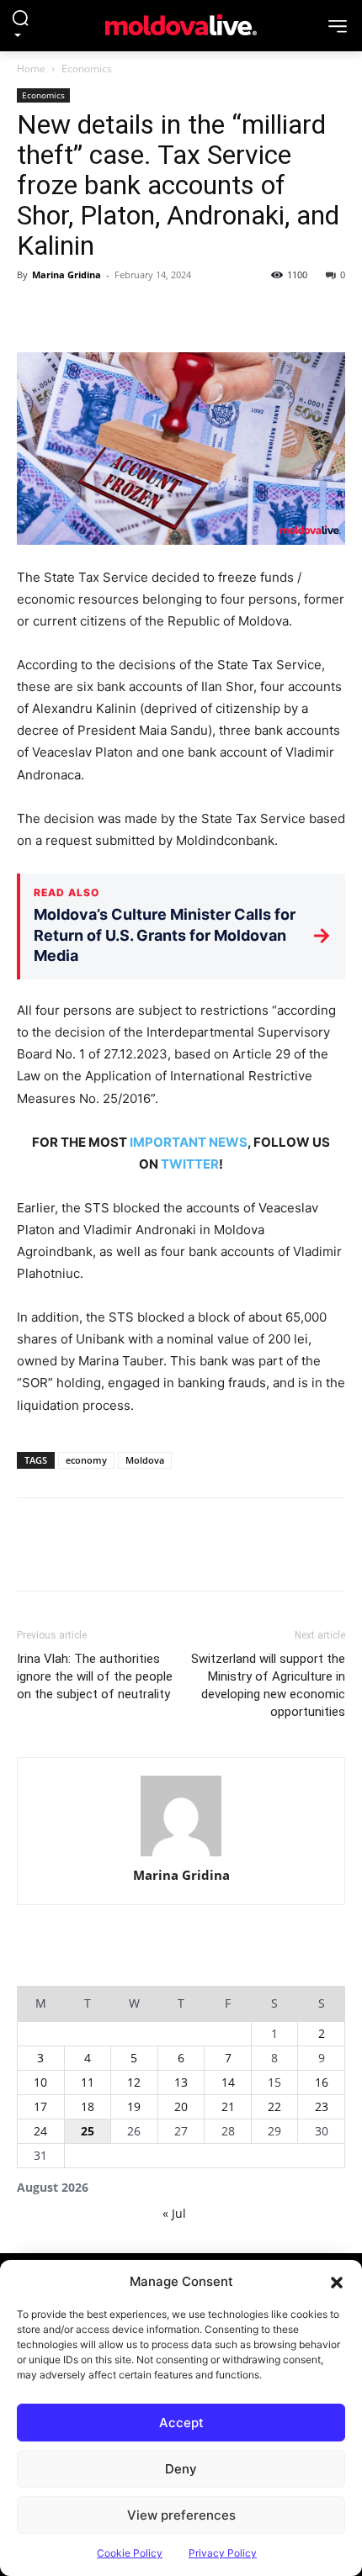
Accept (181, 2423)
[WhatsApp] (150, 313)
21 (228, 2106)
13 (181, 2082)
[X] (72, 313)
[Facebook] (34, 313)
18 (88, 2106)
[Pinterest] (111, 313)
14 (228, 2082)
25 (88, 2131)
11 (88, 2082)
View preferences (181, 2515)
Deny (181, 2469)
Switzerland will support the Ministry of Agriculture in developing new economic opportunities (268, 1685)
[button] (337, 2282)
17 (40, 2106)
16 (322, 2082)
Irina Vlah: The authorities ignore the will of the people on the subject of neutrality (95, 1676)
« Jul (174, 2213)
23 (322, 2106)
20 (181, 2106)
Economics (87, 69)
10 (40, 2082)
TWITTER (190, 1164)
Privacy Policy (223, 2553)
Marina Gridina (67, 274)
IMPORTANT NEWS (189, 1142)
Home (31, 69)
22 (274, 2106)
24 (40, 2131)
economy (86, 1460)
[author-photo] (181, 1816)
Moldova (145, 1460)
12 (134, 2082)
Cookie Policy (130, 2553)
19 (134, 2106)
